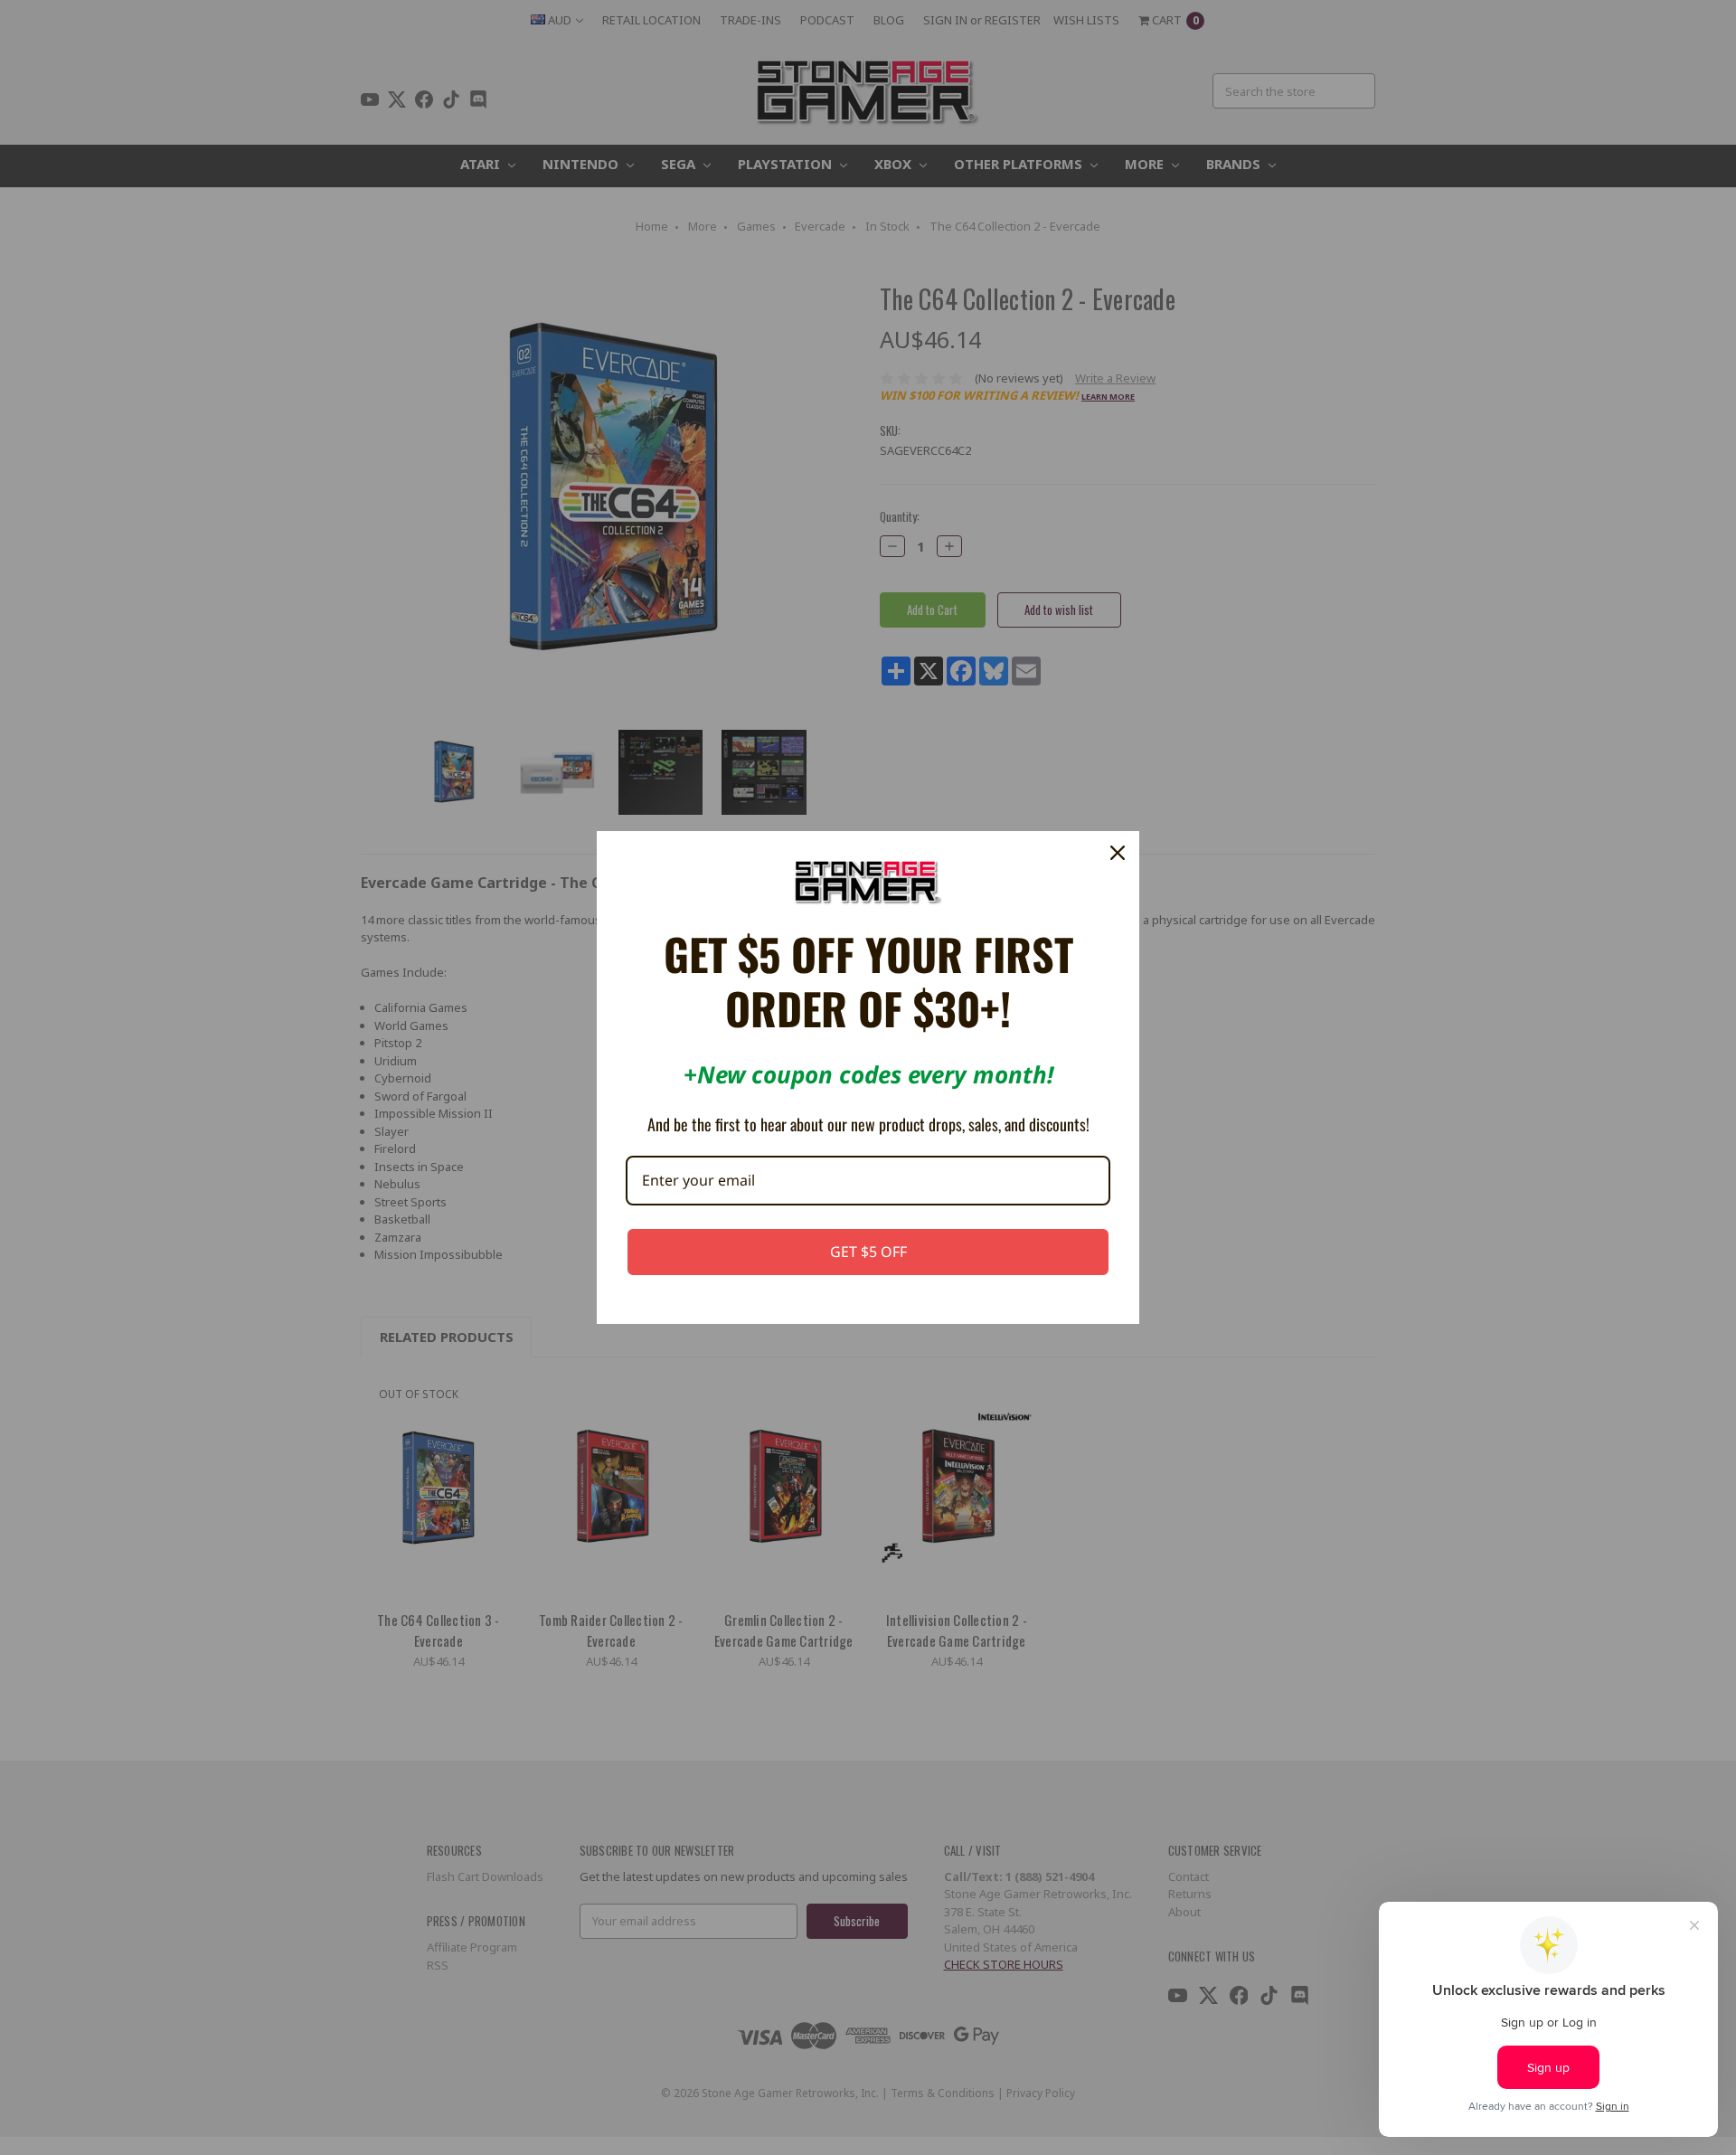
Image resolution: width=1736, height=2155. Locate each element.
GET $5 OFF (868, 1252)
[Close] (1118, 853)
